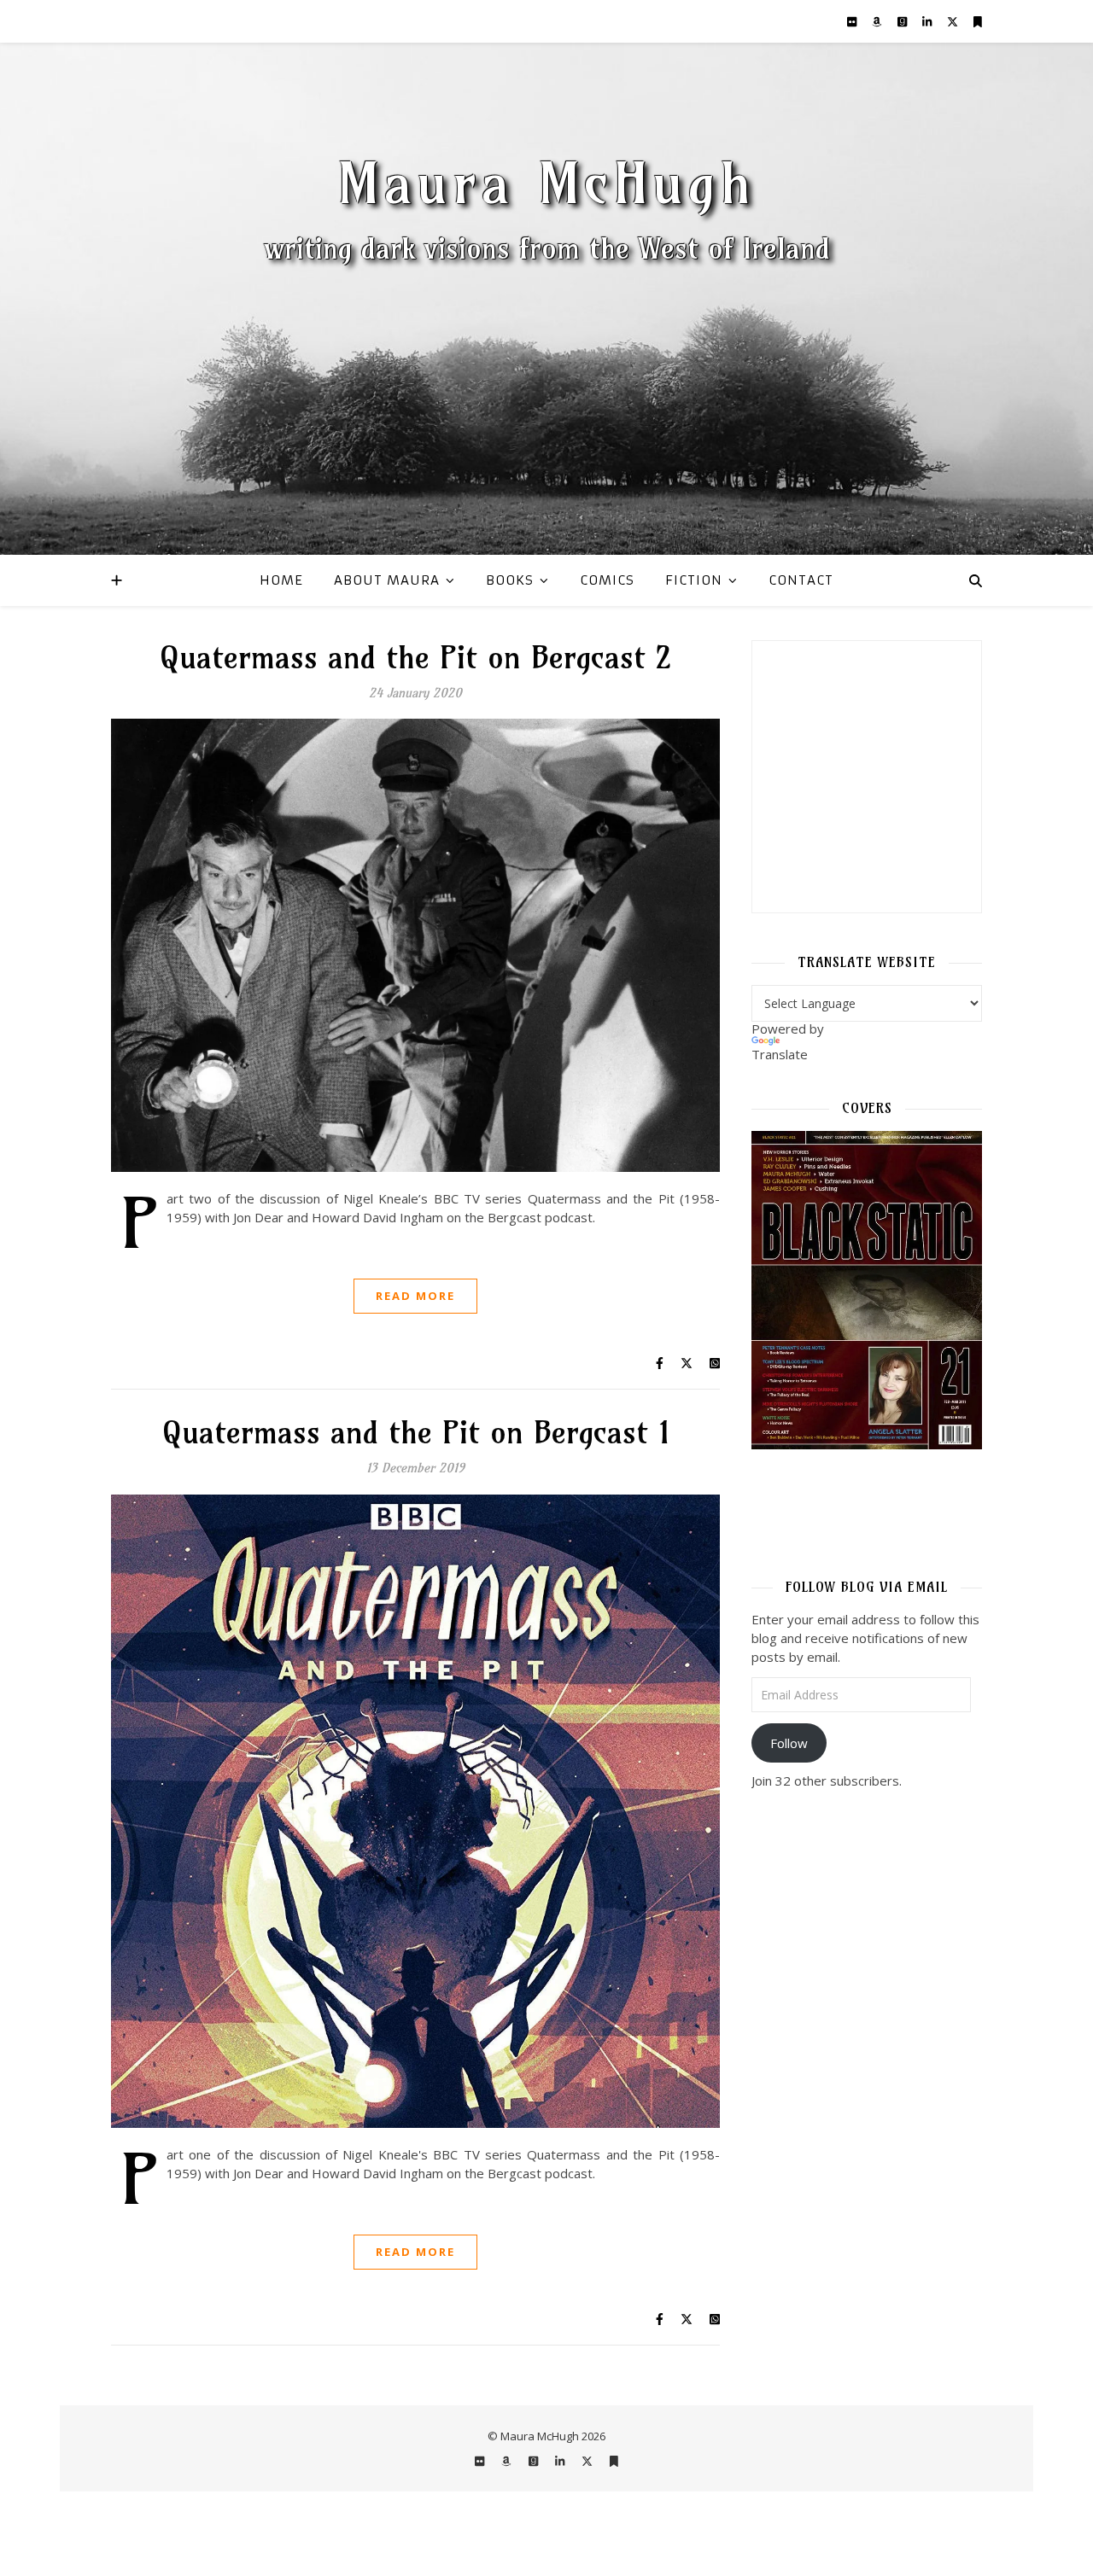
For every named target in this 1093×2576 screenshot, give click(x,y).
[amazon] (878, 21)
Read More (415, 1296)
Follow (789, 1743)
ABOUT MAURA (387, 580)
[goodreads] (903, 21)
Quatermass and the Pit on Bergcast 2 (415, 657)
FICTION (694, 580)
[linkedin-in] (928, 21)
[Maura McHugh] (546, 299)
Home (281, 580)
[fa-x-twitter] (954, 21)
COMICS (607, 580)
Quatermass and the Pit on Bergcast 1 (416, 1432)
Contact (801, 580)
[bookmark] (978, 21)
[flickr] (853, 21)
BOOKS (510, 580)
